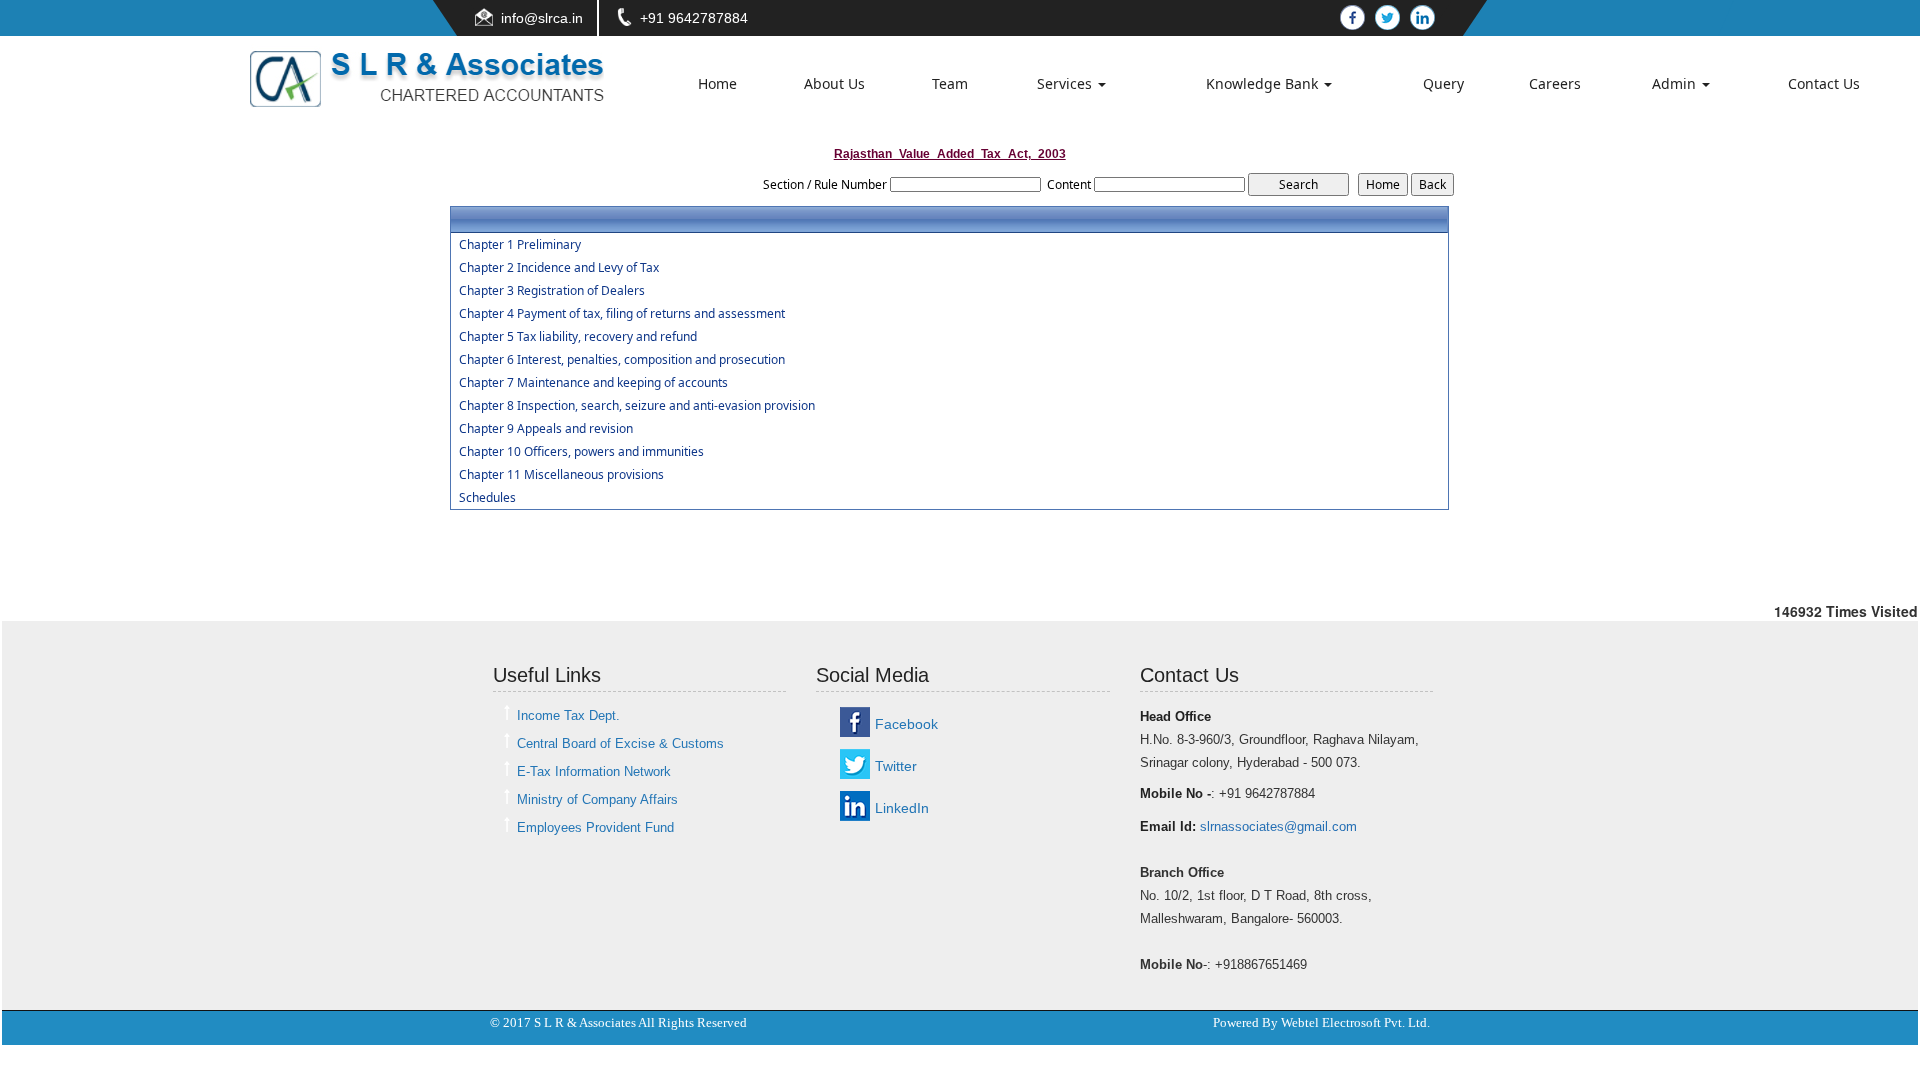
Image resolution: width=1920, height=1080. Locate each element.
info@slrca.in (542, 18)
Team (950, 83)
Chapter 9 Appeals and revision (546, 429)
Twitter (896, 766)
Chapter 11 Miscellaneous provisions (561, 475)
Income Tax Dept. (568, 715)
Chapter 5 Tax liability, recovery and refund (578, 337)
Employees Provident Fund (595, 827)
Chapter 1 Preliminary (520, 245)
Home (717, 83)
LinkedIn (902, 808)
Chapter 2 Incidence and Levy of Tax (559, 268)
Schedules (487, 498)
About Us (834, 83)
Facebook (906, 724)
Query (1443, 83)
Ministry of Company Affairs (597, 799)
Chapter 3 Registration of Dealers (552, 291)
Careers (1555, 83)
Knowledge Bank (1264, 83)
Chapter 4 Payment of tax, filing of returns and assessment (622, 314)
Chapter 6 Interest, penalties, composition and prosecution (622, 360)
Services (1066, 83)
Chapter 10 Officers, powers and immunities (581, 452)
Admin (1676, 83)
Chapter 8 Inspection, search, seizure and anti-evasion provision (637, 406)
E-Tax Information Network (594, 771)
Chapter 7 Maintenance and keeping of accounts (593, 383)
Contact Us (1824, 83)
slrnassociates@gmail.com (1278, 826)
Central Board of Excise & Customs (620, 743)
